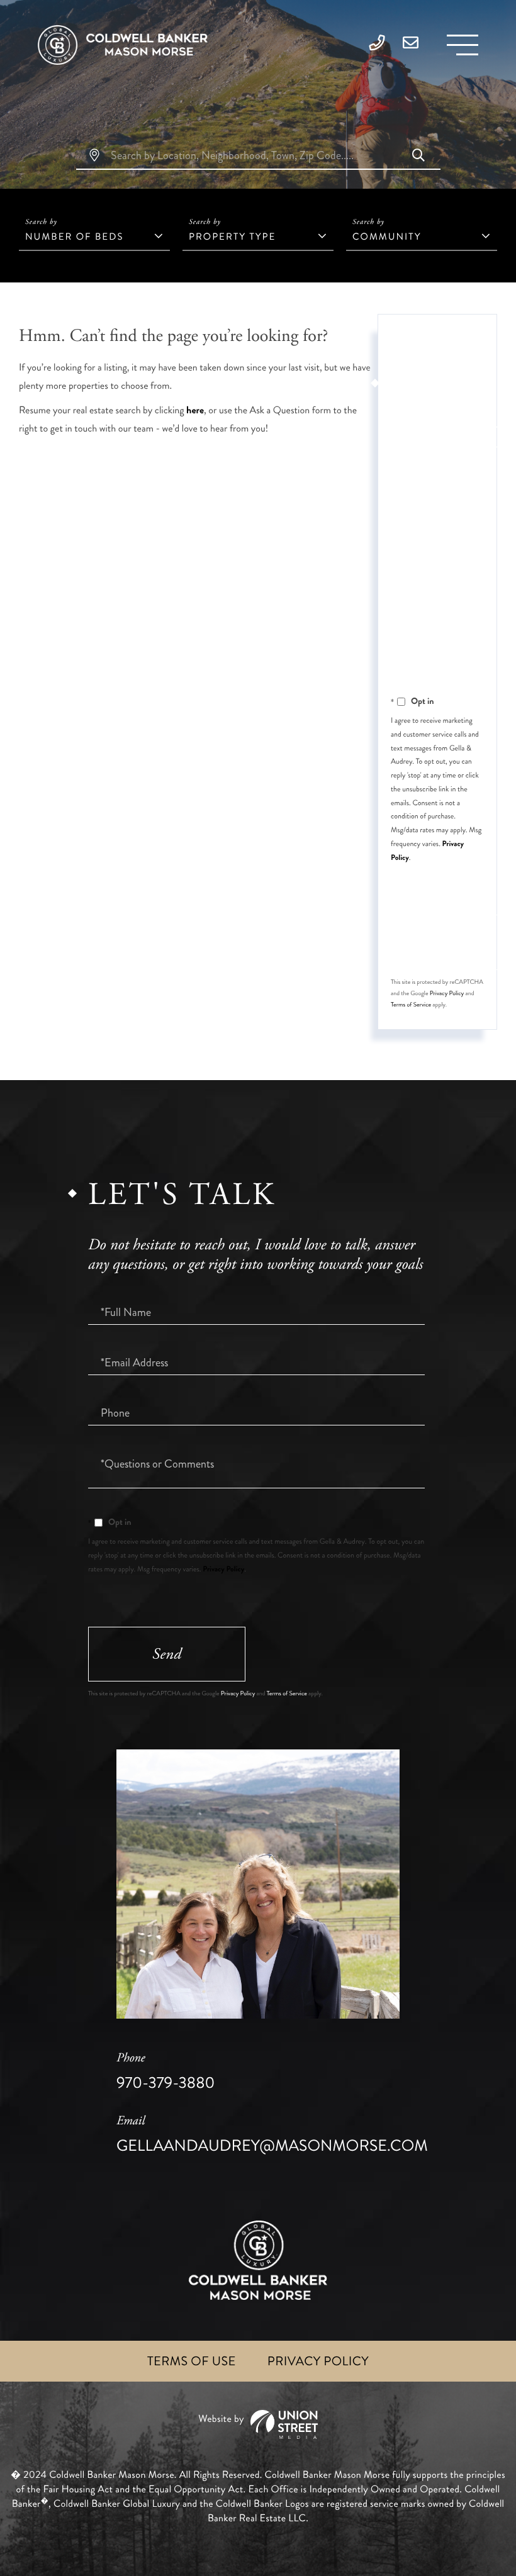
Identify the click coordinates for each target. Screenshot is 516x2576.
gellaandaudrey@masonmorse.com (272, 2135)
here (195, 410)
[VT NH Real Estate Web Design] (258, 2425)
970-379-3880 (165, 2072)
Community (387, 237)
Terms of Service (411, 1005)
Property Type (232, 237)
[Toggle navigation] (463, 45)
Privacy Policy (447, 993)
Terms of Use (192, 2361)
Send (167, 1654)
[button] (418, 157)
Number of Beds (74, 237)
